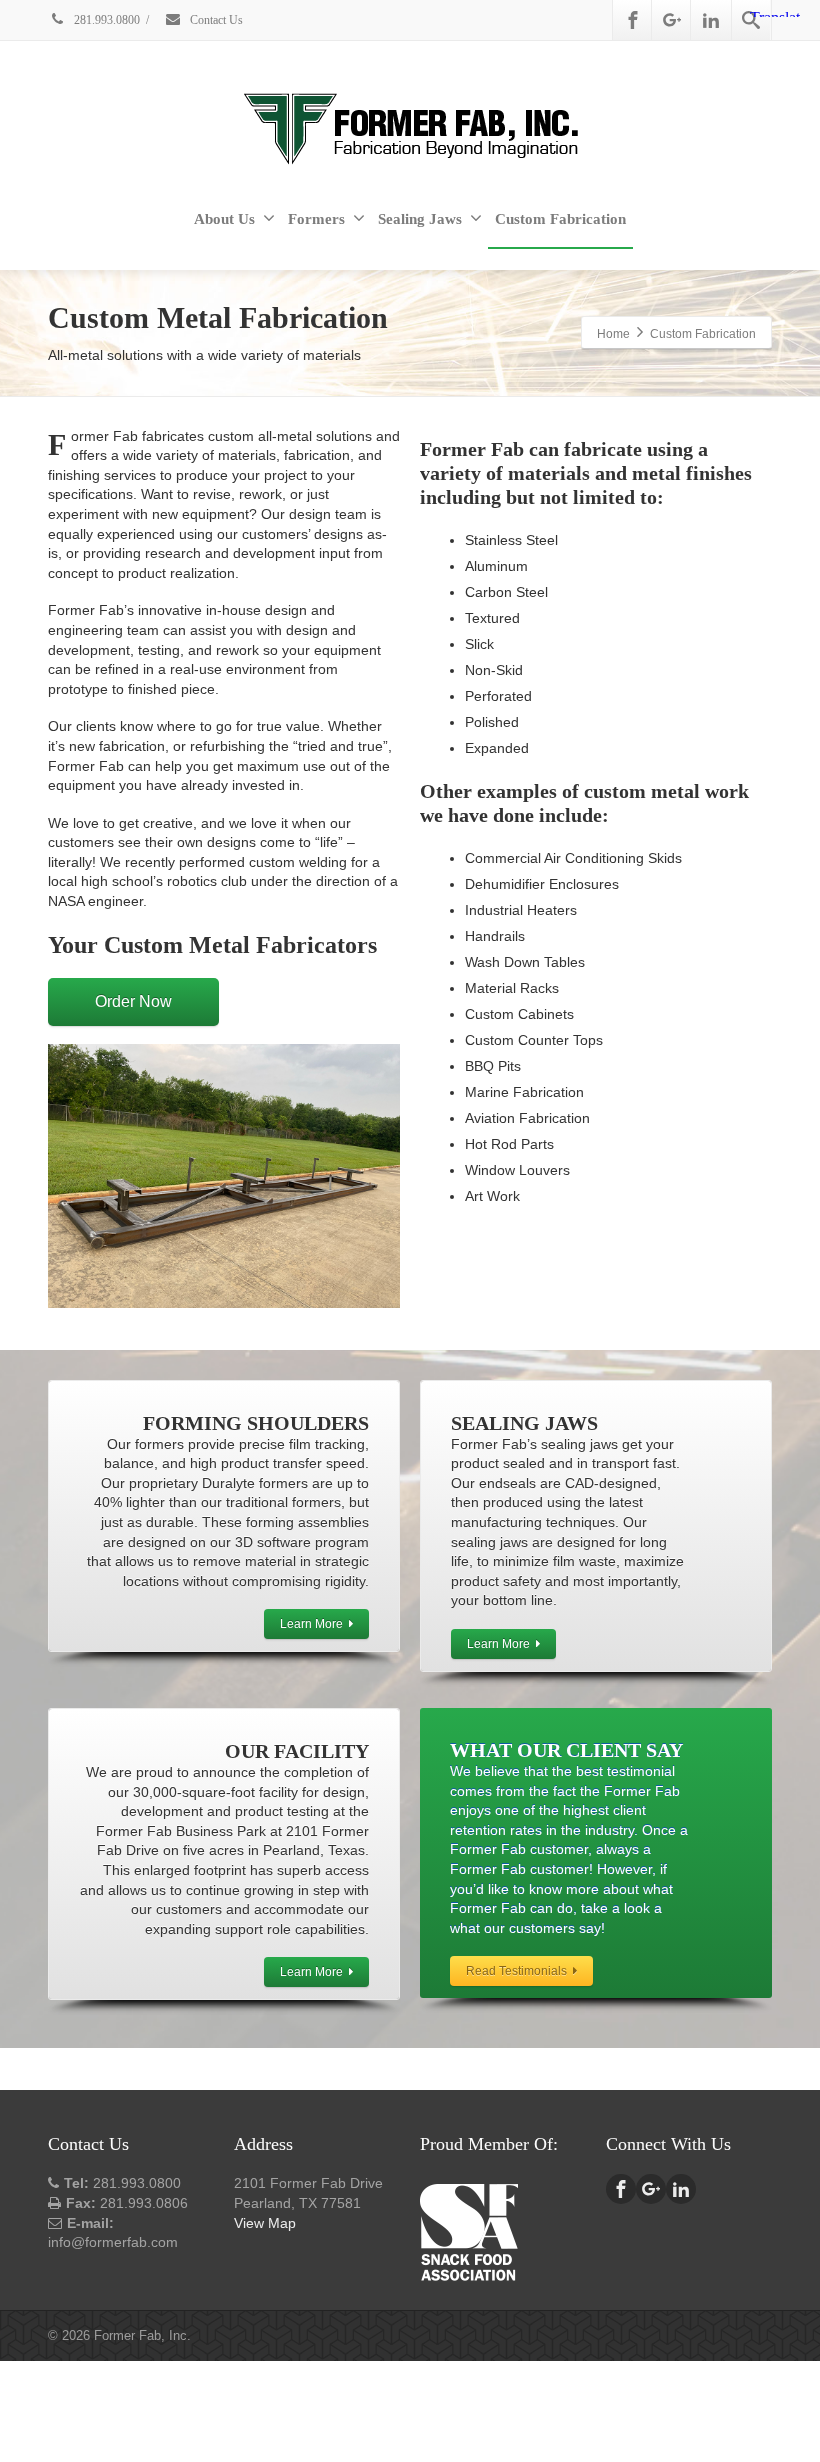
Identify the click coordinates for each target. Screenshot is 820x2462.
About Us (224, 219)
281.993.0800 (105, 20)
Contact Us (215, 20)
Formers (316, 219)
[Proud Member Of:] (469, 2230)
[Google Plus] (672, 20)
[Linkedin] (711, 20)
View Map (265, 2223)
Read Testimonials (516, 1971)
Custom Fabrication (560, 219)
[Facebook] (633, 20)
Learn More (311, 1624)
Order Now (133, 1001)
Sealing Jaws (420, 219)
